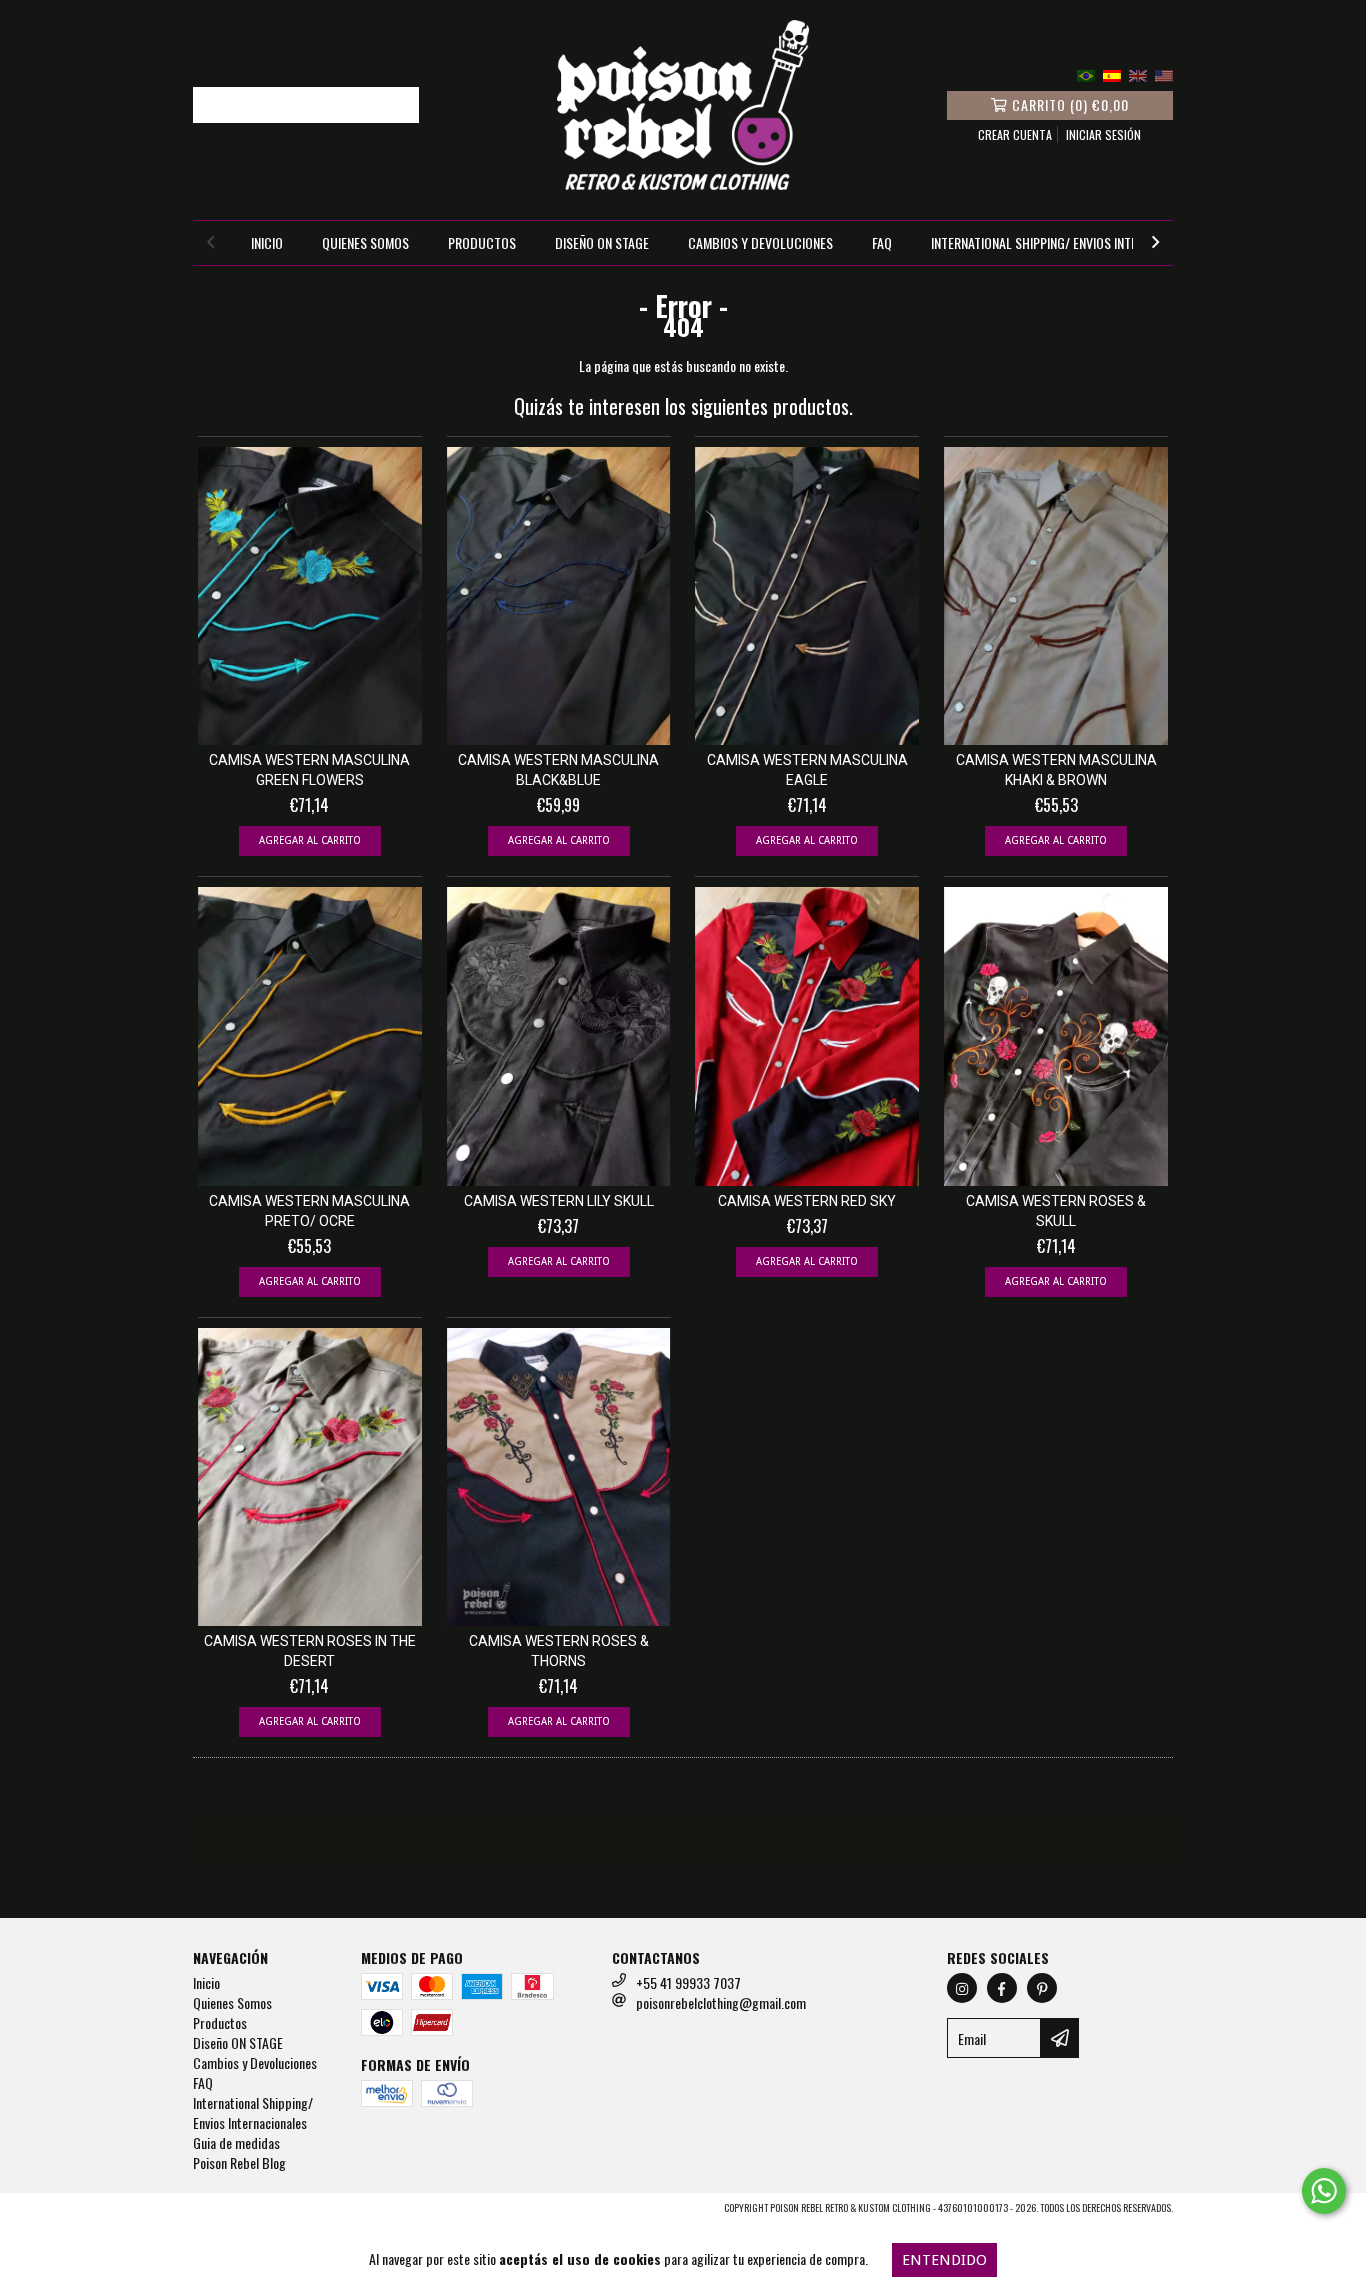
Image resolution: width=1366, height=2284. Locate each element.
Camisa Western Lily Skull (559, 1201)
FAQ (882, 242)
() (1070, 104)
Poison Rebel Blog (239, 2162)
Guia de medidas (236, 2142)
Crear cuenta (1015, 134)
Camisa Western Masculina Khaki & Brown (1056, 770)
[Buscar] (399, 105)
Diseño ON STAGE (602, 242)
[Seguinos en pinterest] (1042, 1988)
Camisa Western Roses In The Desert (310, 1651)
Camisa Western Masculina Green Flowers (309, 770)
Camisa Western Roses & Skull (1056, 1211)
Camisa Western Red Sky (807, 1201)
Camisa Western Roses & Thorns (559, 1651)
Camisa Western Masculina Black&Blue (558, 770)
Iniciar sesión (1103, 134)
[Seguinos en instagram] (962, 1988)
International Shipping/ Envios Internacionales (1070, 242)
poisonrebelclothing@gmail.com (721, 2002)
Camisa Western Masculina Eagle (807, 770)
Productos (482, 242)
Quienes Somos (365, 242)
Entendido (944, 2260)
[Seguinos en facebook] (1002, 1988)
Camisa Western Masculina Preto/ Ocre (309, 1211)
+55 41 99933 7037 (688, 1982)
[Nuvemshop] (280, 2213)
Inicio (267, 242)
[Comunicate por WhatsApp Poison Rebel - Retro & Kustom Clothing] (1324, 2191)
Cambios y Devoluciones (760, 242)
